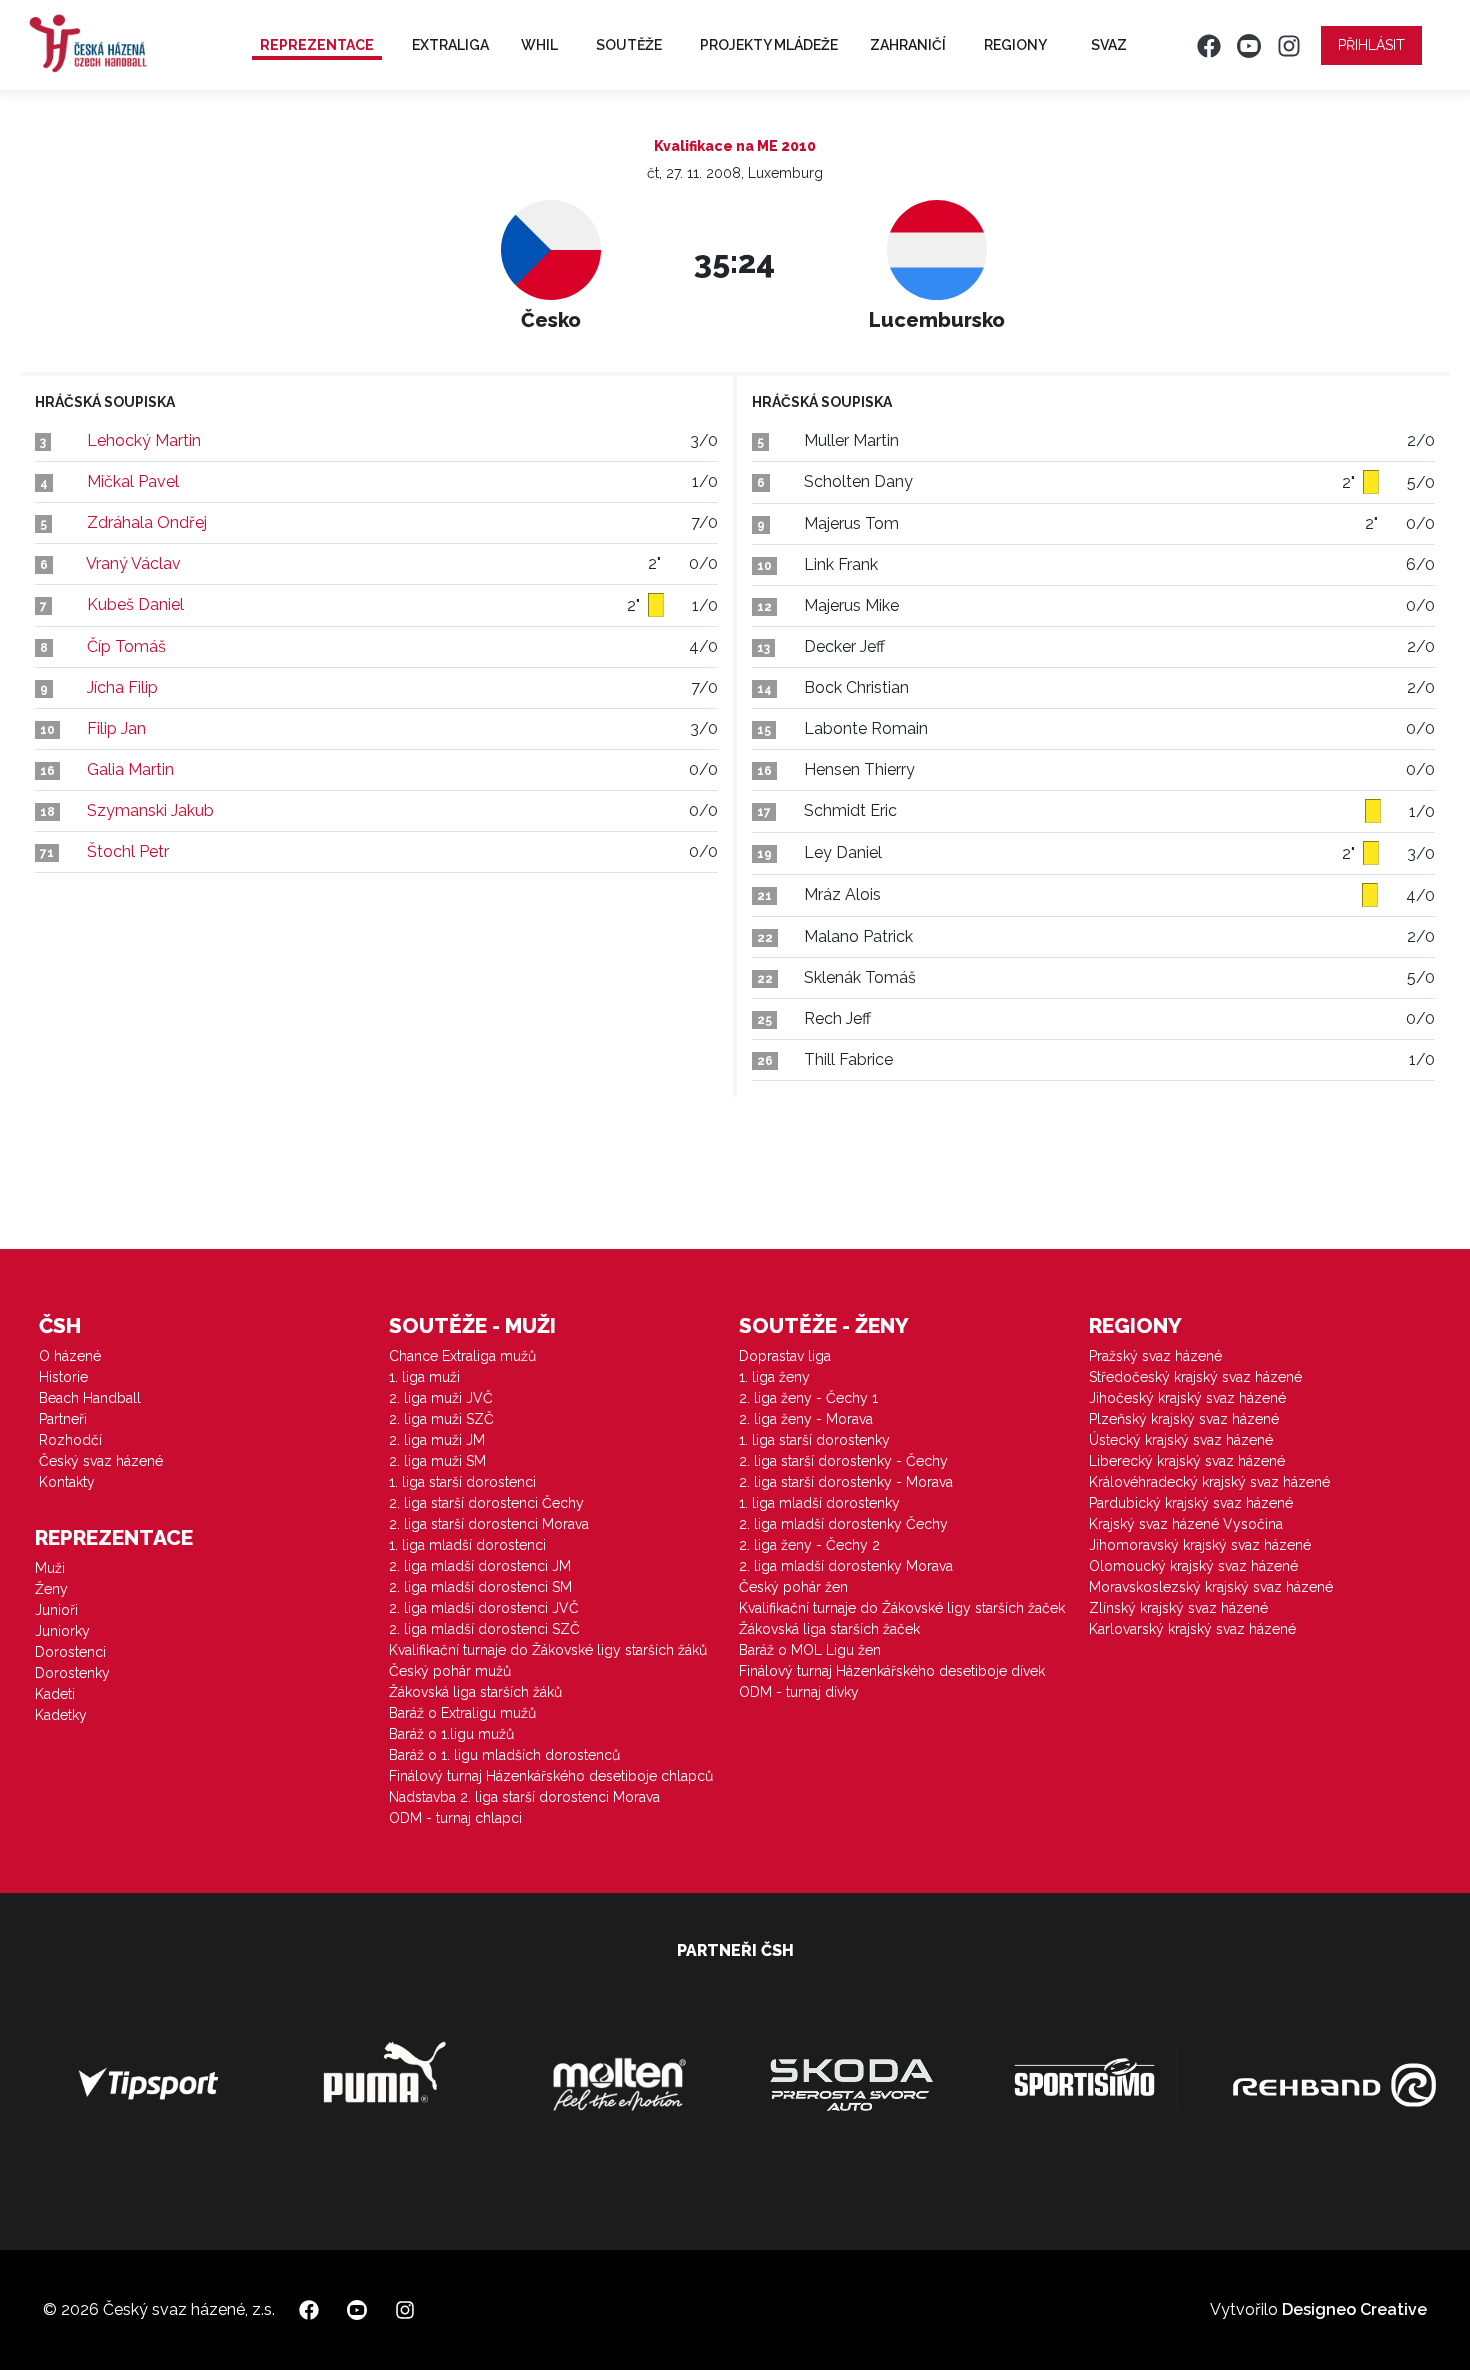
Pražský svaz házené (1155, 1356)
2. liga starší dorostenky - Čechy (843, 1461)
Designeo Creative (1354, 2309)
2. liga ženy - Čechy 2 (809, 1545)
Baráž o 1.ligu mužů (451, 1734)
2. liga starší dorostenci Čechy (486, 1503)
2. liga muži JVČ (441, 1398)
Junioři (56, 1610)
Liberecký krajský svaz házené (1187, 1461)
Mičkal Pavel (133, 481)
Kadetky (61, 1715)
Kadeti (55, 1694)
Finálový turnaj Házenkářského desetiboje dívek (892, 1671)
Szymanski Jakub (150, 810)
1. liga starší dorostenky (814, 1440)
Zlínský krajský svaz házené (1178, 1608)
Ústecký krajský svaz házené (1181, 1440)
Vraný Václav (133, 563)
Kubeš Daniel (135, 604)
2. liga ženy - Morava (806, 1419)
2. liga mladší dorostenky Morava (846, 1566)
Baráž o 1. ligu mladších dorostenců (504, 1755)
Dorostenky (72, 1673)
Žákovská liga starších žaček (829, 1629)
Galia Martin (130, 769)
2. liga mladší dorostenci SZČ (484, 1629)
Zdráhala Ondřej (147, 522)
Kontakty (67, 1482)
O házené (70, 1356)
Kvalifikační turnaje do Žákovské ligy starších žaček (902, 1608)
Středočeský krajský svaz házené (1195, 1377)
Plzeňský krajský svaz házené (1184, 1419)
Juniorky (62, 1631)
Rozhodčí (70, 1440)
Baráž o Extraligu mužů (462, 1713)
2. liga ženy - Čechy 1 (808, 1398)
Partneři (63, 1419)
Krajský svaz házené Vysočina (1186, 1524)
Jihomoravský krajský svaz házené (1200, 1545)
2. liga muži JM (437, 1440)
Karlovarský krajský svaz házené (1192, 1629)
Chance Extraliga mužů (462, 1356)
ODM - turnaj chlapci (455, 1818)
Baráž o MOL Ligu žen (810, 1650)
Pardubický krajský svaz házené (1191, 1503)
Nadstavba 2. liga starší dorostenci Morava (524, 1797)
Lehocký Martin (144, 440)
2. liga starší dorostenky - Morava (846, 1482)
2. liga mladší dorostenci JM (480, 1566)
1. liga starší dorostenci (462, 1482)
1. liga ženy (774, 1377)
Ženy (51, 1589)
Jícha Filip (122, 687)
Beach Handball (90, 1398)
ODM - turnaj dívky (799, 1692)
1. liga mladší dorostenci (467, 1545)
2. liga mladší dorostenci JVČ (484, 1608)
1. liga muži (424, 1377)
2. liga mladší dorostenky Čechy (843, 1524)
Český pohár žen (793, 1587)
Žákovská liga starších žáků (475, 1692)
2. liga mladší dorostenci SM (480, 1587)
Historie (63, 1377)
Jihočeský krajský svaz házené (1187, 1398)
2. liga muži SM (437, 1461)
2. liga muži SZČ (441, 1419)
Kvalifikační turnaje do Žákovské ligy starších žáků (548, 1650)
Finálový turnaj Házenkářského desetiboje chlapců (551, 1776)
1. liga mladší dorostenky (819, 1503)
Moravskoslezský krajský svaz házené (1211, 1587)
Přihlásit (1371, 45)
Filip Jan (116, 728)
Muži (50, 1568)
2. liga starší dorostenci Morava (489, 1524)
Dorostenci (70, 1652)
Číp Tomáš (126, 646)
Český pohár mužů (450, 1671)
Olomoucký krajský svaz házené (1193, 1566)
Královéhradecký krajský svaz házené (1209, 1482)
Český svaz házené (101, 1461)
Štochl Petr (128, 851)
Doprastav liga (785, 1356)
